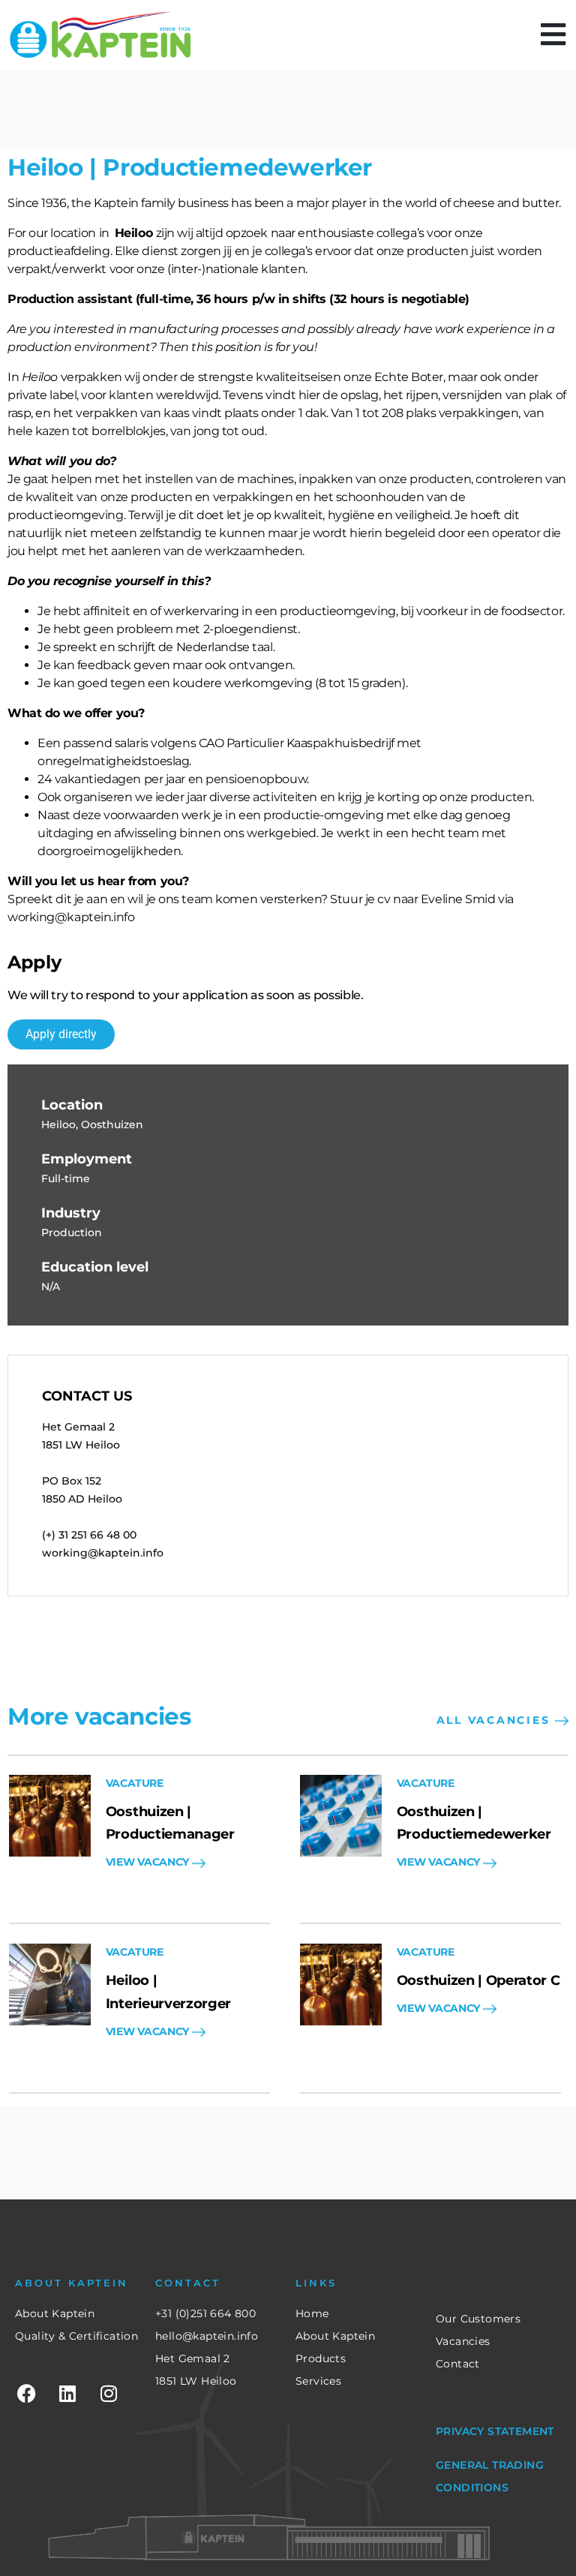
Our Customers (478, 2319)
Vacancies (463, 2341)
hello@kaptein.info (207, 2336)
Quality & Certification (76, 2336)
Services (318, 2381)
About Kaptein (55, 2313)
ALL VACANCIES (496, 1720)
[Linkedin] (67, 2394)
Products (321, 2358)
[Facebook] (26, 2394)
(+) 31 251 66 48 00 (89, 1535)
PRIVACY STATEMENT (495, 2431)
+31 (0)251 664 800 (205, 2313)
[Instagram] (109, 2394)
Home (312, 2313)
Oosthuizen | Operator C (478, 1980)
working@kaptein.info (103, 1553)
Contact (458, 2364)
